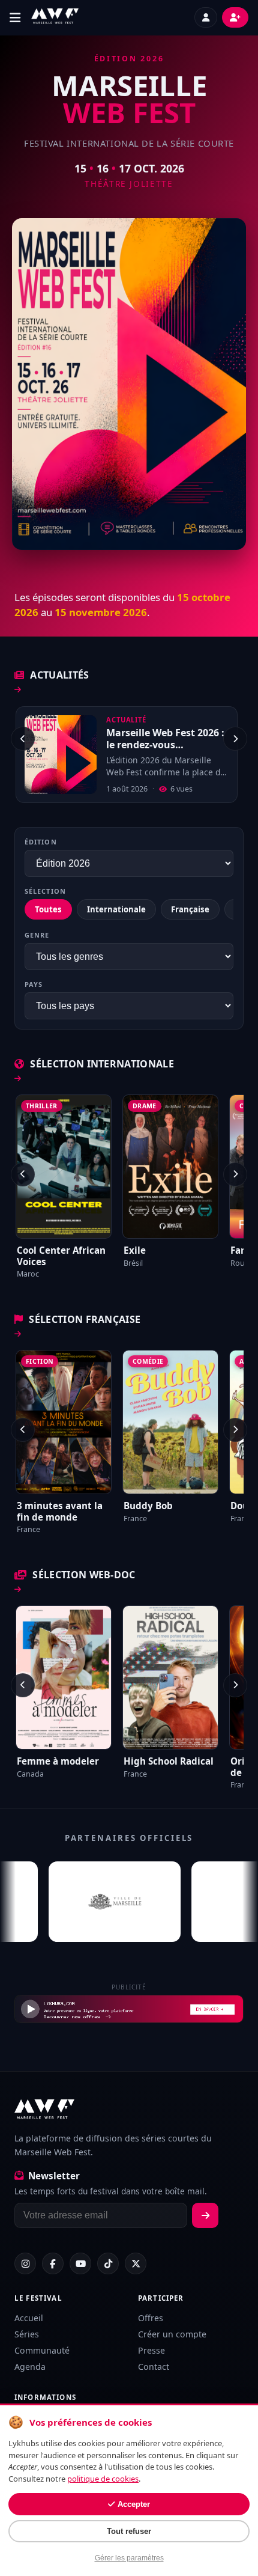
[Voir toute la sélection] (18, 1079)
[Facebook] (53, 2263)
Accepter (134, 2504)
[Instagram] (25, 2263)
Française (190, 909)
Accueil (29, 2318)
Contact (154, 2367)
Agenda (30, 2367)
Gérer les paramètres (129, 2558)
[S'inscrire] (205, 2215)
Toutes (48, 909)
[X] (136, 2263)
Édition (41, 842)
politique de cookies (103, 2479)
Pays (34, 984)
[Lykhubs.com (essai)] (129, 2009)
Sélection (45, 891)
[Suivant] (235, 739)
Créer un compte (172, 2334)
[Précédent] (23, 739)
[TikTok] (108, 2263)
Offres (151, 2318)
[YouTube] (80, 2263)
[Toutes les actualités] (18, 690)
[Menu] (18, 18)
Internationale (116, 909)
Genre (37, 935)
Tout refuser (129, 2531)
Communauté (42, 2350)
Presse (151, 2350)
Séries (27, 2334)
